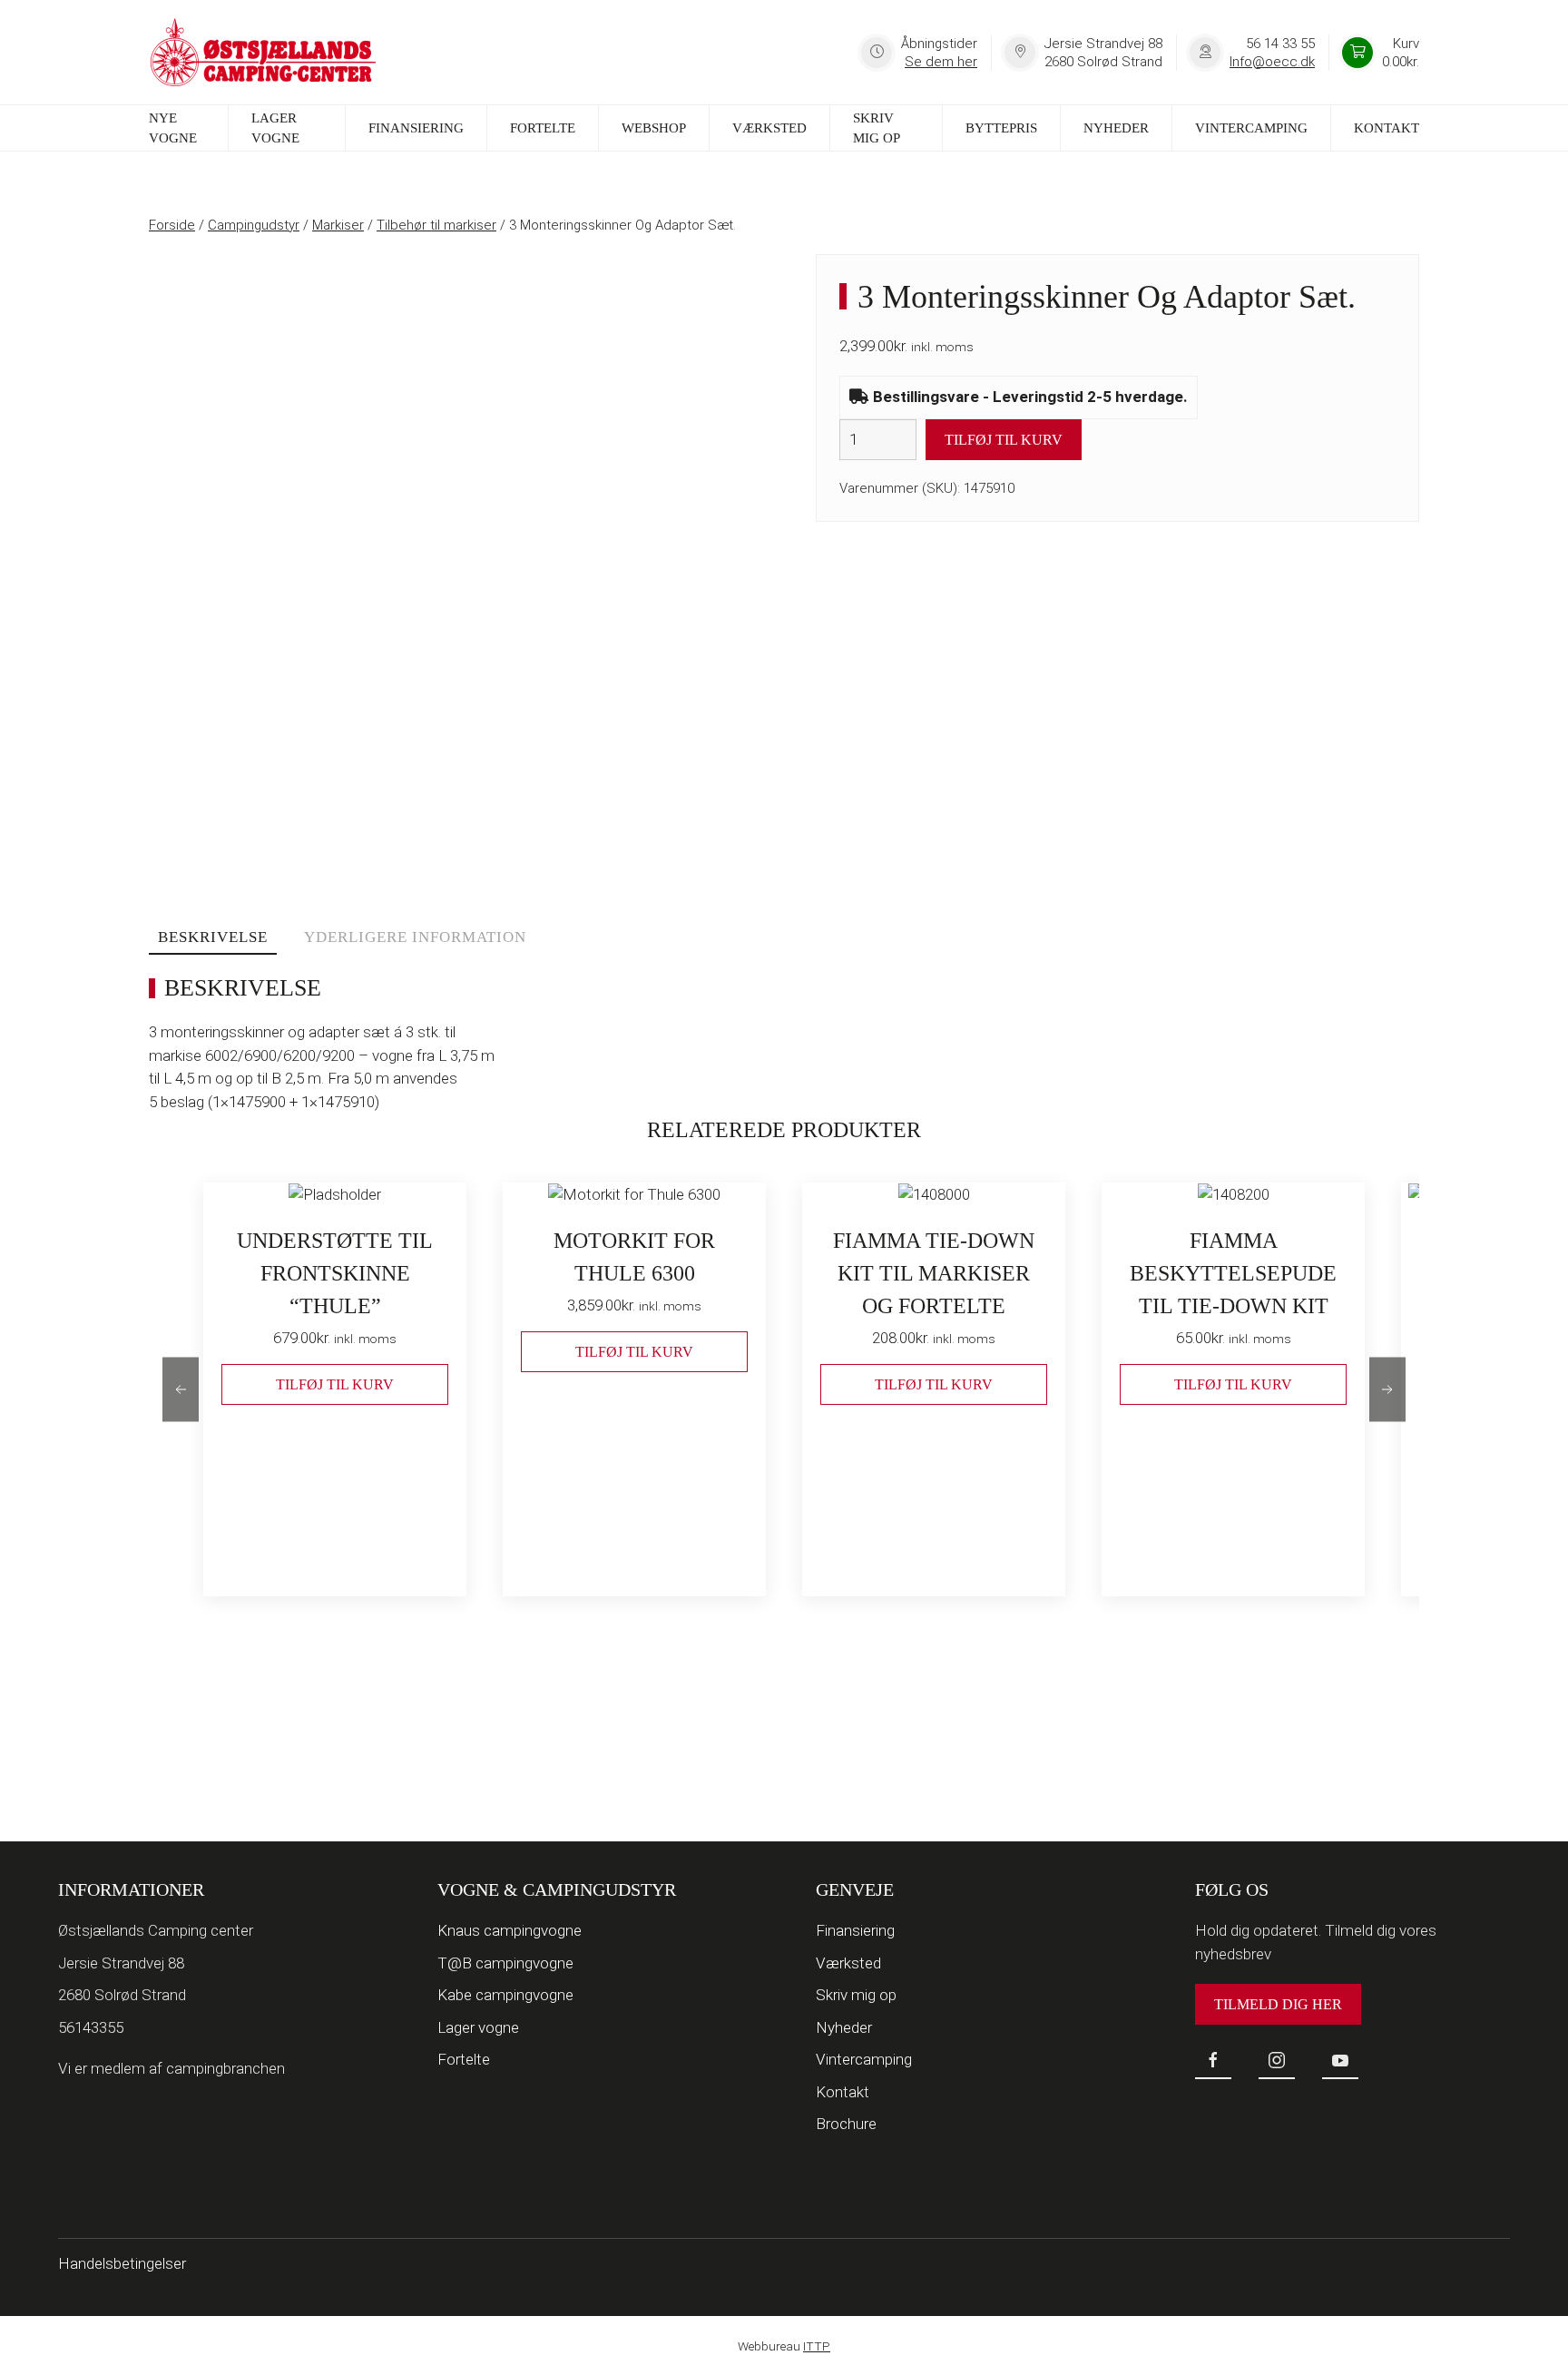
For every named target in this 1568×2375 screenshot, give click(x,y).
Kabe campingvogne (505, 1995)
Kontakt (1387, 128)
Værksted (769, 128)
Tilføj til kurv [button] (335, 1384)
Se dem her (941, 62)
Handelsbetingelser (122, 2263)
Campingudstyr (254, 225)
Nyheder (1116, 128)
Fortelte (543, 128)
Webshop (654, 128)
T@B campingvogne (505, 1963)
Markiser (338, 225)
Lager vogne (275, 128)
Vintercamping (1251, 128)
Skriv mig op (877, 128)
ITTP (817, 2346)
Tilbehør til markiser (436, 225)
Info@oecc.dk (1272, 62)
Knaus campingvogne (510, 1930)
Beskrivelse (213, 937)
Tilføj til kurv (1004, 440)
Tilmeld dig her (1278, 2004)
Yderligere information (415, 937)
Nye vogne (173, 128)
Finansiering (416, 128)
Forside (172, 225)
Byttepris (1001, 128)
